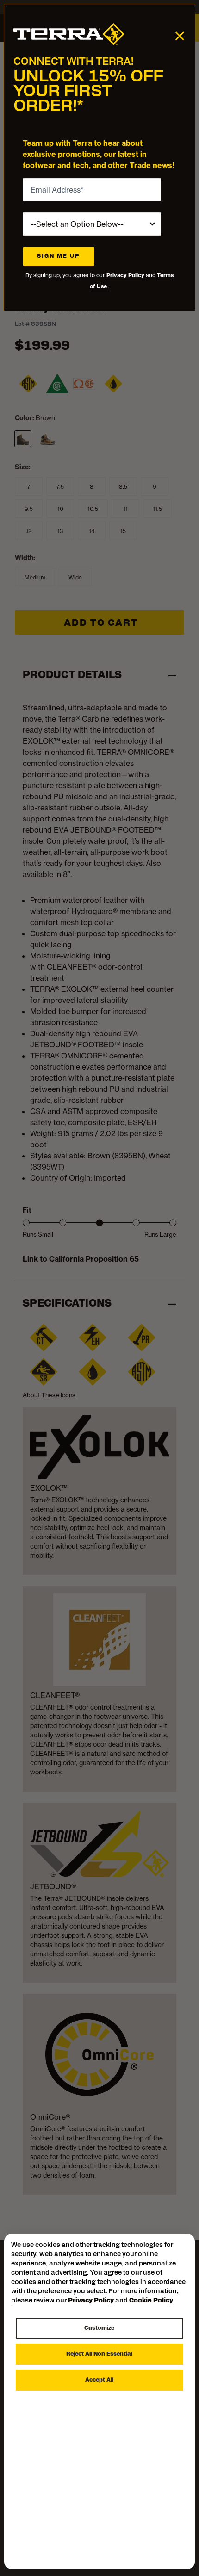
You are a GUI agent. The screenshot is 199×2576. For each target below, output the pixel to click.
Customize (99, 2328)
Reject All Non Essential (99, 2354)
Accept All (99, 2380)
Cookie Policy (151, 2301)
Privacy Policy (126, 275)
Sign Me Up (59, 256)
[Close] (180, 35)
